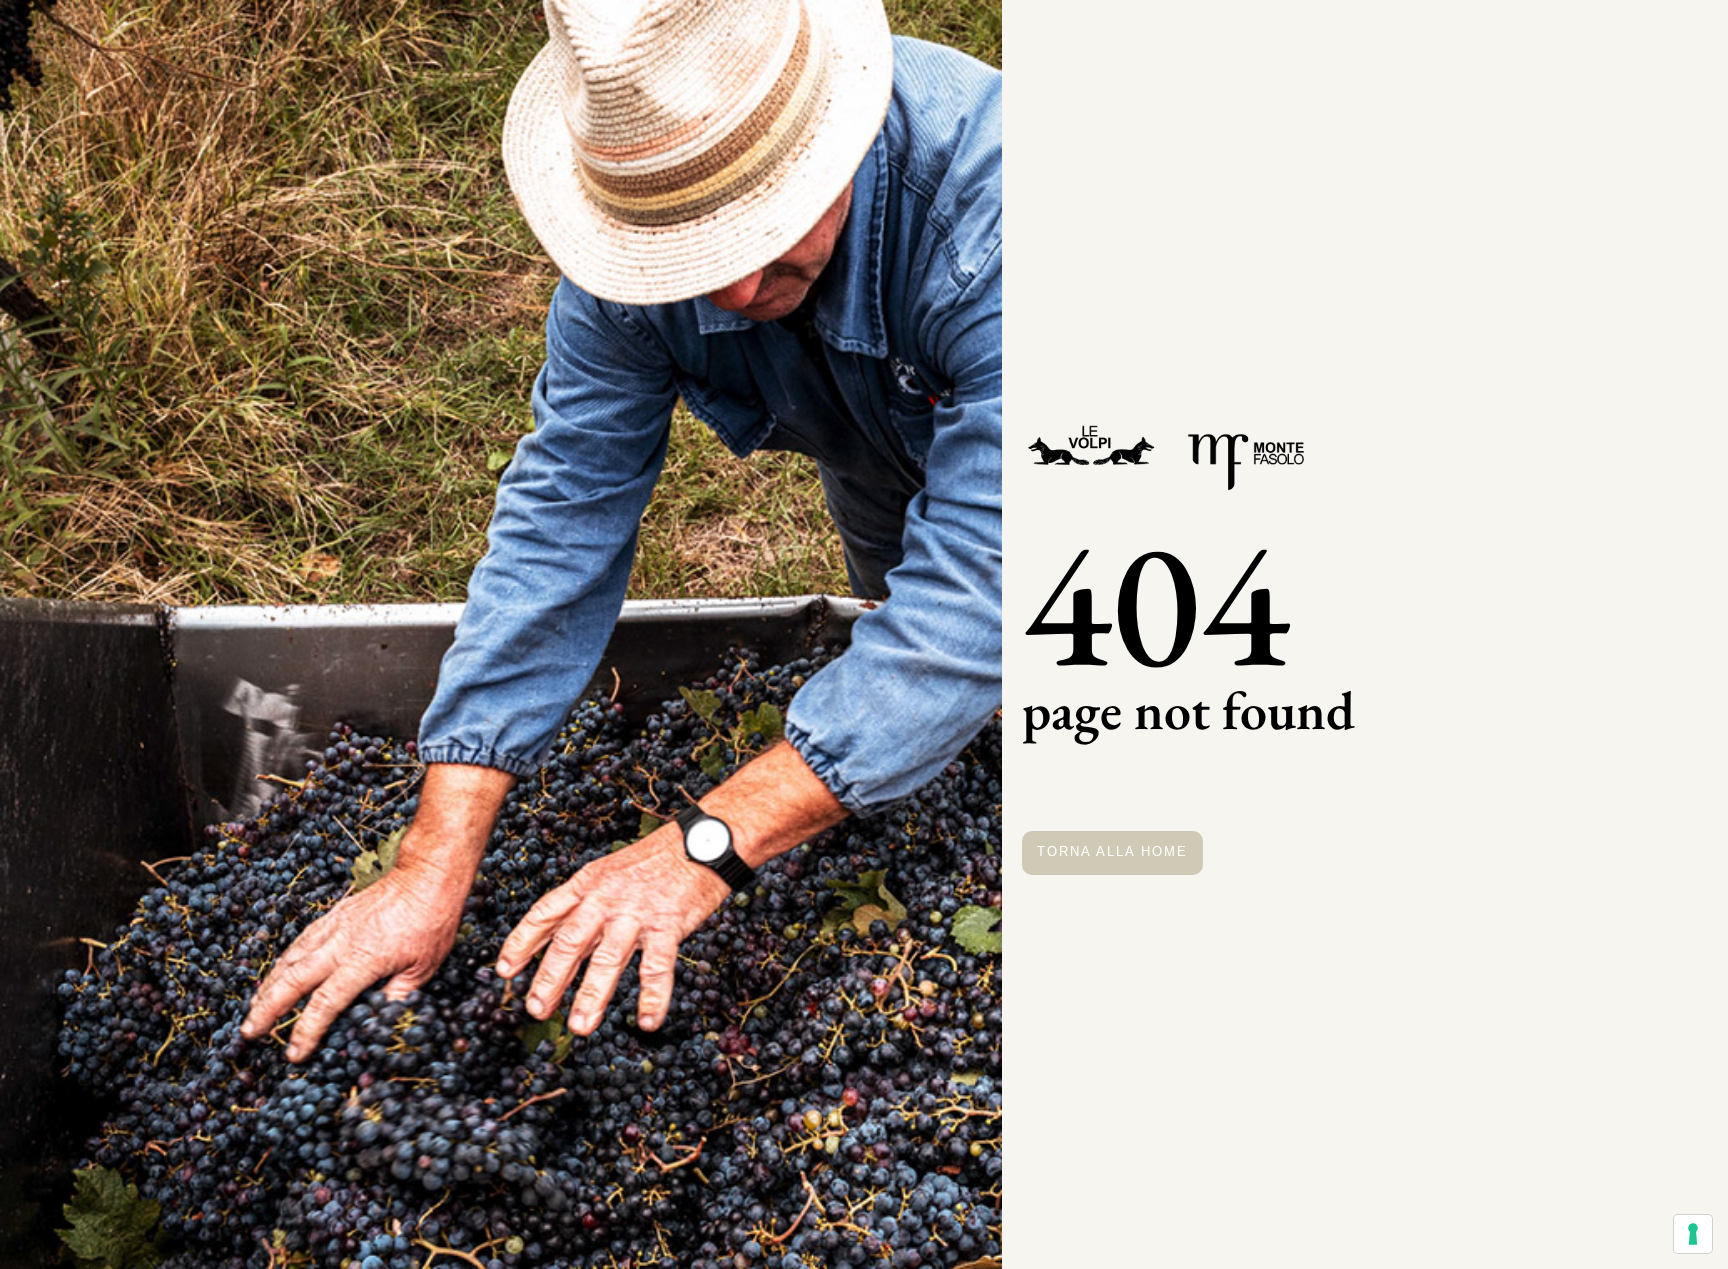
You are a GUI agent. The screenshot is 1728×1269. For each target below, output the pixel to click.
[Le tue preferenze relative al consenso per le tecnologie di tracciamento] (1693, 1234)
